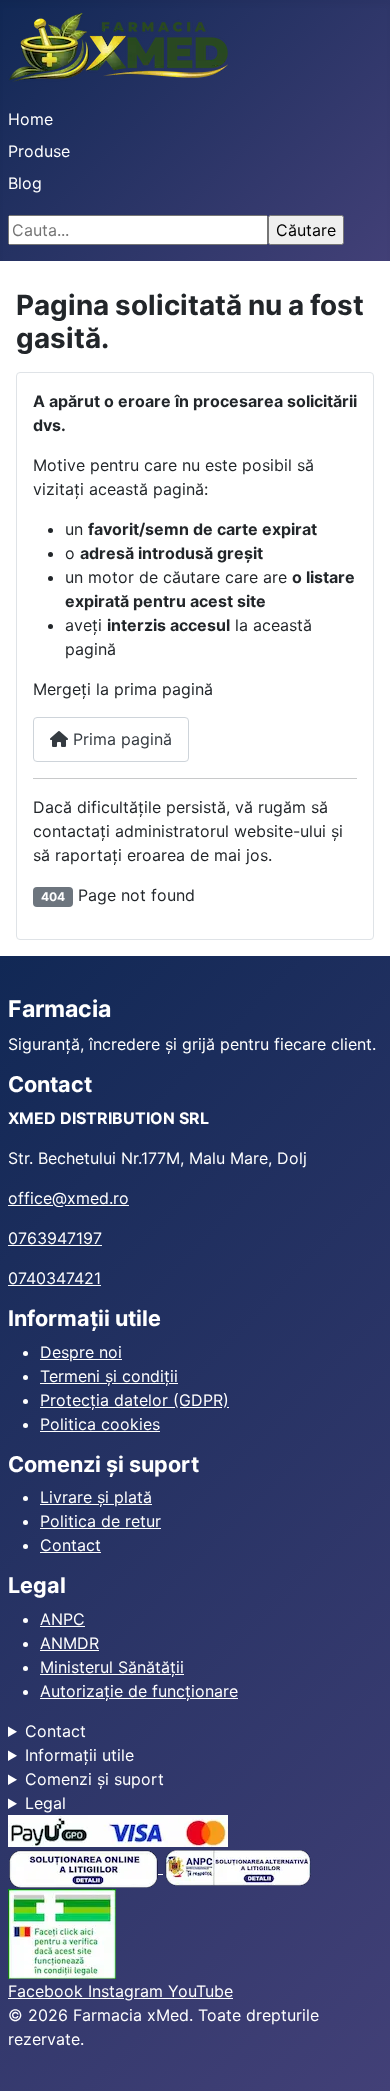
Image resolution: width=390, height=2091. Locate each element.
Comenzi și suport (94, 1779)
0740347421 (54, 1278)
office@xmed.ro (68, 1198)
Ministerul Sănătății (112, 1667)
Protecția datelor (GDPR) (134, 1400)
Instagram (128, 1991)
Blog (25, 183)
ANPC (62, 1619)
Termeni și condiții (109, 1376)
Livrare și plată (96, 1497)
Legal (45, 1803)
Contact (70, 1545)
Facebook (48, 1991)
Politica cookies (100, 1424)
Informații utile (79, 1755)
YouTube (200, 1991)
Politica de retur (100, 1521)
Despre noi (81, 1352)
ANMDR (69, 1643)
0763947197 (55, 1238)
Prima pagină (120, 739)
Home (30, 119)
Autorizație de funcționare (139, 1691)
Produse (39, 151)
